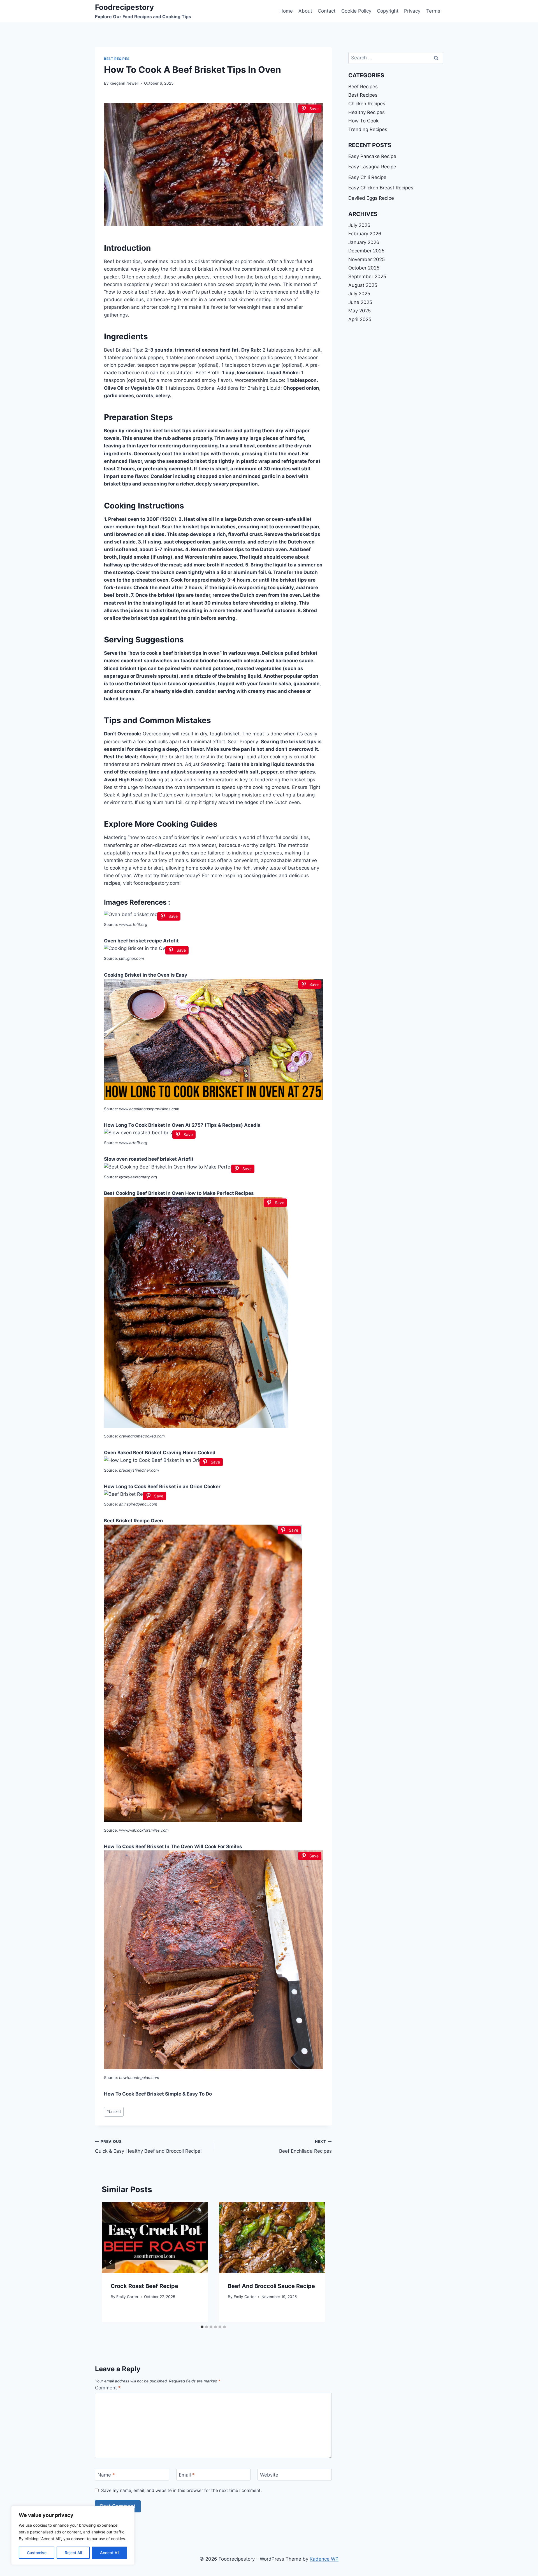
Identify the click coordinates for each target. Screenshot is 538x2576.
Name (106, 2475)
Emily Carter (127, 2297)
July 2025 (359, 294)
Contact (327, 11)
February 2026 (365, 234)
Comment (108, 2388)
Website (269, 2475)
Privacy (412, 11)
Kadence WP (324, 2559)
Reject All (73, 2553)
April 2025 (360, 319)
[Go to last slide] (111, 2262)
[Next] (316, 2262)
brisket (114, 2112)
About (305, 11)
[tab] (202, 2327)
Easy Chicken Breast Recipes (381, 188)
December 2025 (366, 251)
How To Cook (363, 121)
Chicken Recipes (367, 104)
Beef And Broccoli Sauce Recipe (271, 2286)
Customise (37, 2553)
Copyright (388, 11)
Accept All (110, 2553)
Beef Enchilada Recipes (305, 2147)
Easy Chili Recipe (367, 177)
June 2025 (360, 302)
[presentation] (155, 2237)
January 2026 (364, 242)
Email (187, 2475)
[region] (73, 2535)
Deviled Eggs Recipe (371, 198)
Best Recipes (117, 59)
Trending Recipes (368, 129)
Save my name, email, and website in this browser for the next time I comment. (181, 2490)
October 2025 (364, 268)
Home (286, 11)
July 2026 (359, 225)
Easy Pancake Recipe (372, 156)
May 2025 (360, 311)
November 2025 (367, 259)
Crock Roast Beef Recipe (144, 2286)
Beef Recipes (363, 87)
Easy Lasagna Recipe (372, 167)
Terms (433, 11)
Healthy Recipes (367, 112)
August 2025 (363, 285)
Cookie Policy (356, 11)
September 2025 (367, 277)
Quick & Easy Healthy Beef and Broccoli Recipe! (148, 2147)
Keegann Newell (124, 83)
